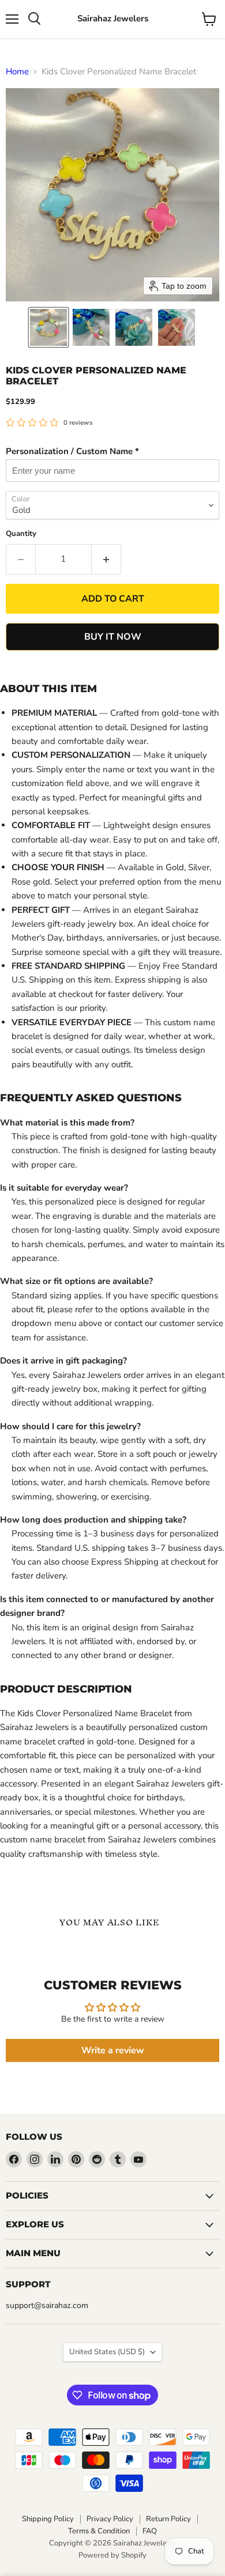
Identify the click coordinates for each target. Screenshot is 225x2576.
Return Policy (168, 2519)
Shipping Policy (48, 2519)
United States (107, 2352)
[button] (48, 327)
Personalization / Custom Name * (72, 451)
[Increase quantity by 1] (106, 559)
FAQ (150, 2531)
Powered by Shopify (112, 2555)
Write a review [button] (113, 2050)
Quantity (21, 534)
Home (17, 72)
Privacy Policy (110, 2519)
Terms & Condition (99, 2531)
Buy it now (113, 637)
